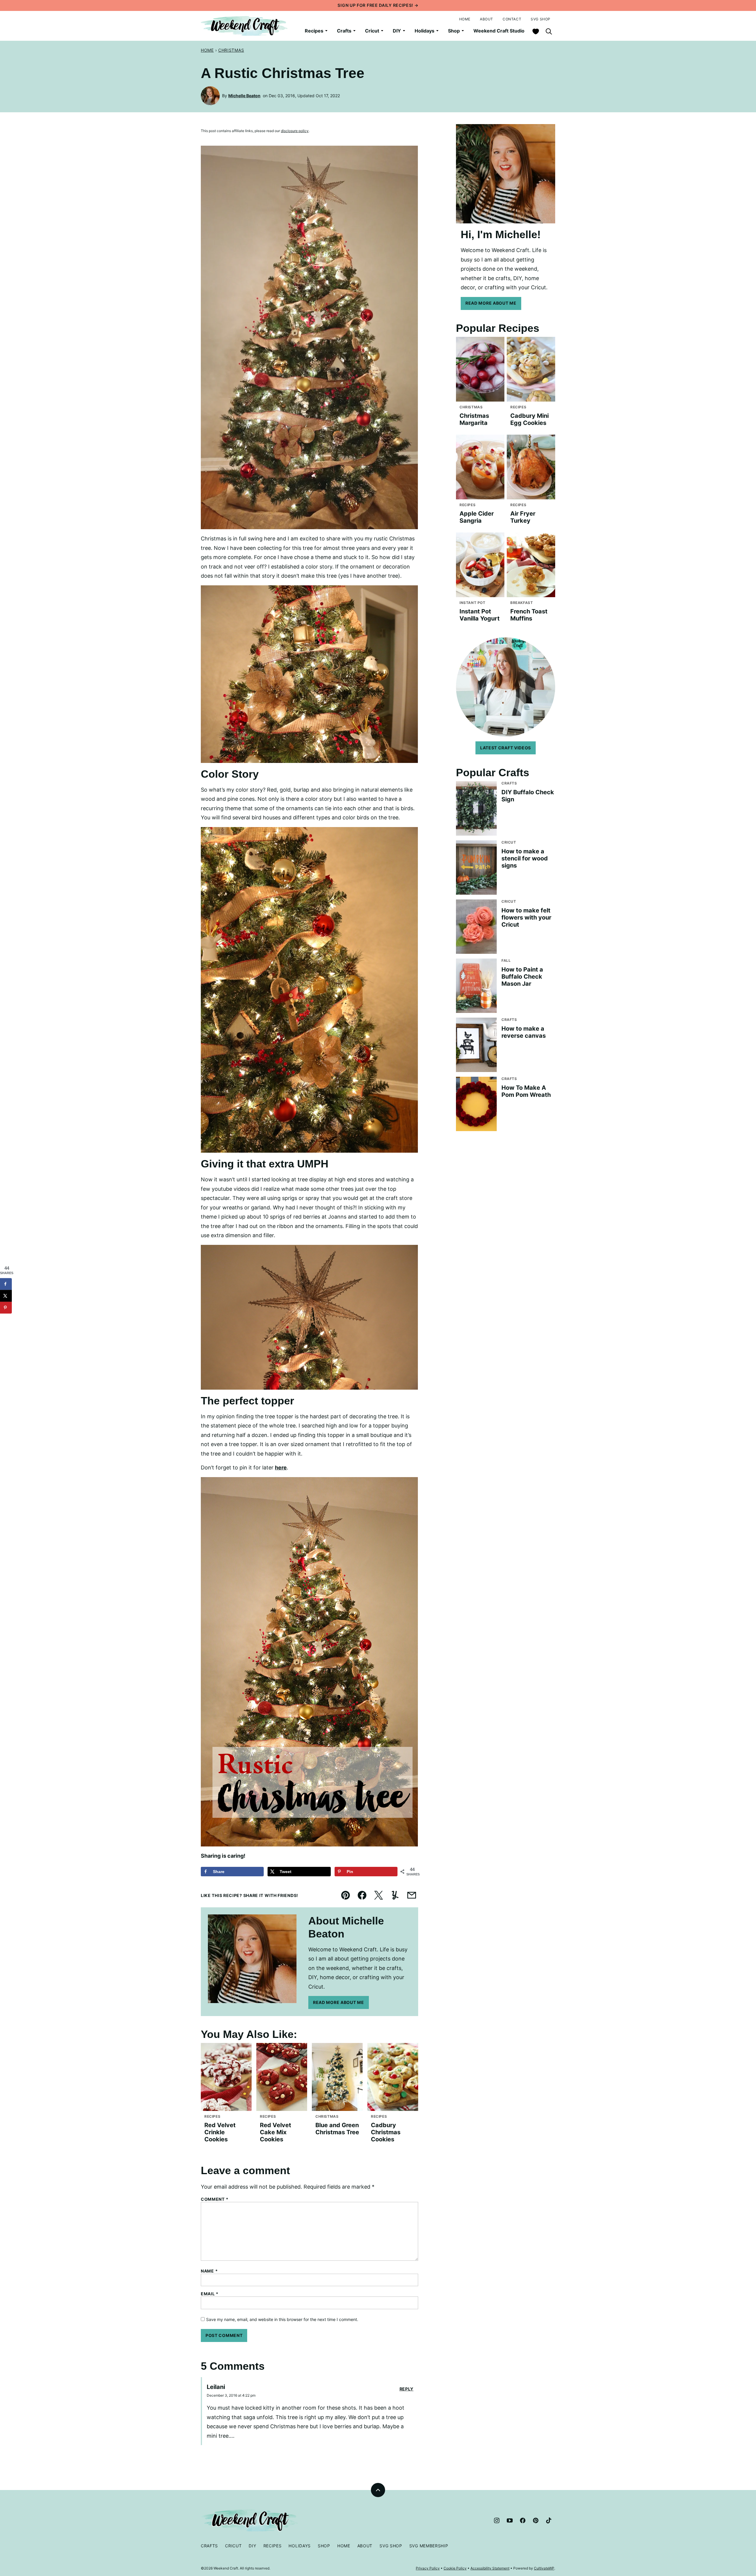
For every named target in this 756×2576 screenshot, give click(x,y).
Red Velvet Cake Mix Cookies (276, 2132)
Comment (215, 2199)
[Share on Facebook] (6, 1284)
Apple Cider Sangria (477, 517)
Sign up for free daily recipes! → (378, 5)
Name (209, 2271)
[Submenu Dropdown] (326, 31)
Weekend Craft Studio (499, 31)
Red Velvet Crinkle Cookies (220, 2132)
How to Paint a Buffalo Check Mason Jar (522, 977)
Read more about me (491, 303)
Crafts (344, 31)
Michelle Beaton (244, 96)
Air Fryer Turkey (523, 517)
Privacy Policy (428, 2568)
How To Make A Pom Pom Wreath (526, 1091)
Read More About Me (339, 2002)
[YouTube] (510, 2520)
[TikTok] (549, 2520)
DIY (397, 31)
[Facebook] (523, 2520)
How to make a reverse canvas (524, 1032)
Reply (407, 2389)
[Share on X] (6, 1296)
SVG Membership (429, 2546)
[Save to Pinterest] (6, 1308)
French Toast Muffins (529, 615)
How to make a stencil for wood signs (525, 858)
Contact (512, 19)
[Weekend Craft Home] (245, 26)
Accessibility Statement (490, 2568)
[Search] (549, 31)
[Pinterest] (536, 2520)
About (487, 19)
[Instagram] (497, 2520)
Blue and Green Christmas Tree (337, 2129)
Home (465, 19)
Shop (454, 31)
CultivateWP (544, 2568)
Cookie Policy (455, 2568)
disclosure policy (295, 131)
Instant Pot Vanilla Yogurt (480, 615)
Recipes (314, 31)
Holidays (425, 31)
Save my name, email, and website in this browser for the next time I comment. (282, 2319)
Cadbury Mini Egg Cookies (529, 419)
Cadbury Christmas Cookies (386, 2132)
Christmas (231, 50)
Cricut (372, 31)
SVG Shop (541, 19)
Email (210, 2294)
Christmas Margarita (474, 419)
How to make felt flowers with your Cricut (526, 917)
